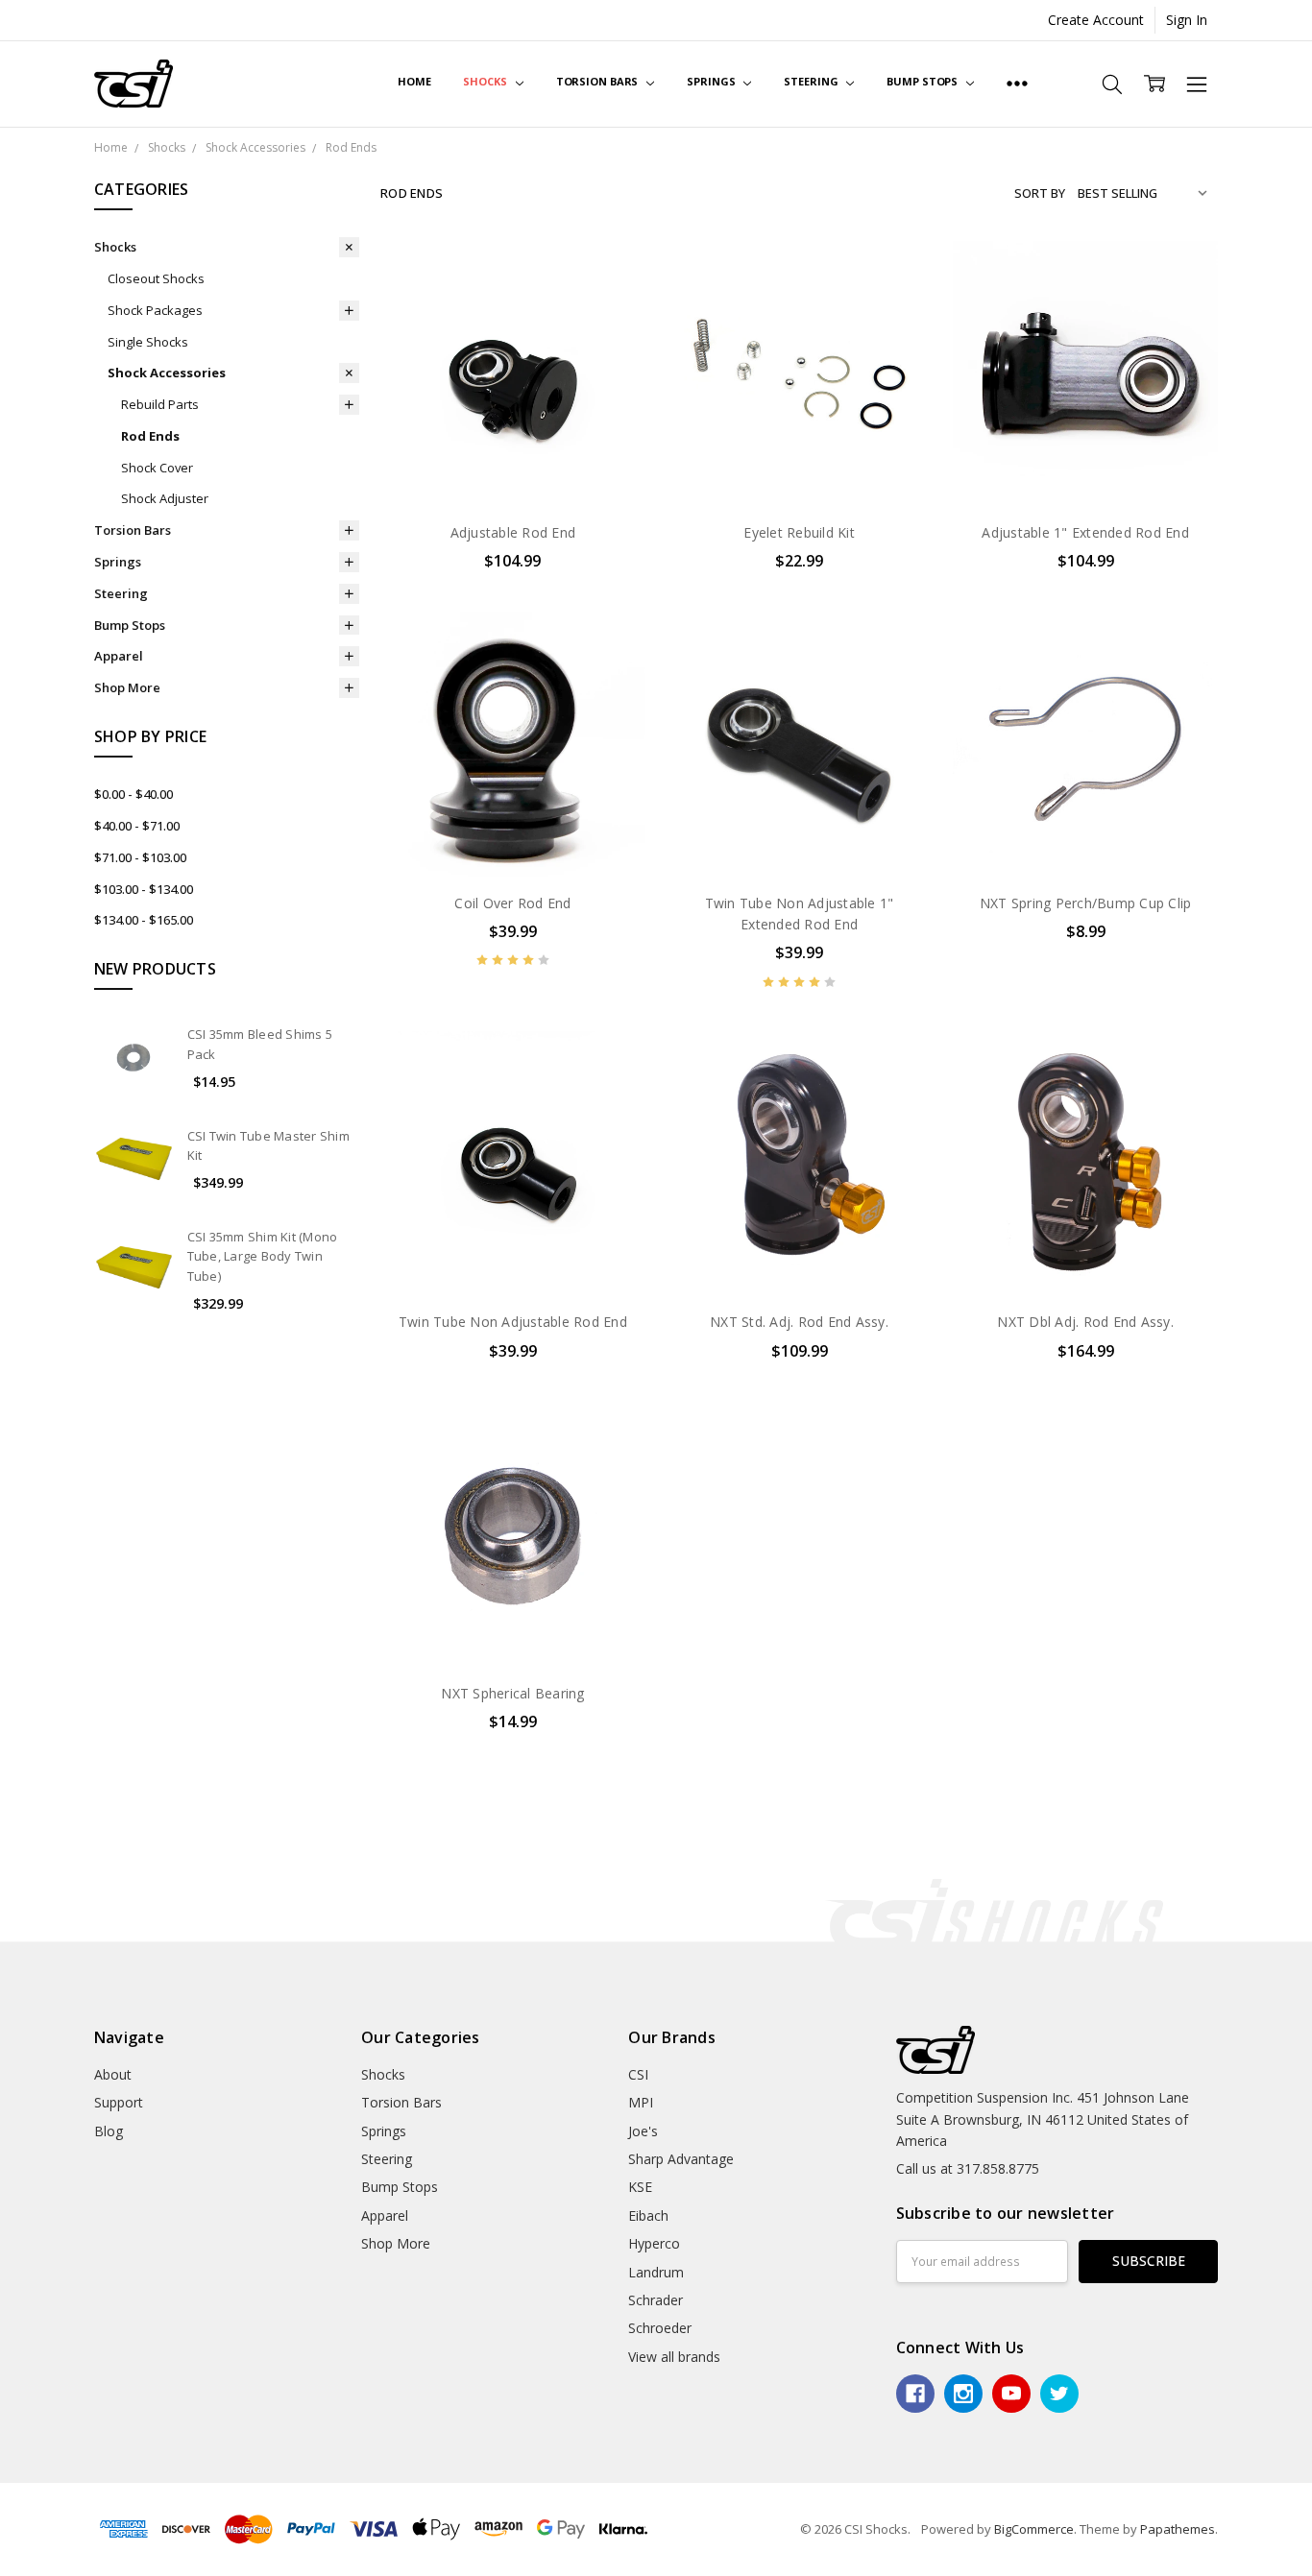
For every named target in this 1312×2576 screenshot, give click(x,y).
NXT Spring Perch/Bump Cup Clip (1086, 903)
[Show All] (1017, 84)
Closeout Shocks (156, 278)
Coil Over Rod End (512, 903)
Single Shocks (148, 342)
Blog (109, 2131)
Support (119, 2102)
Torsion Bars (599, 81)
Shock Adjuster (165, 498)
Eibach (648, 2215)
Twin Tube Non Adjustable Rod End (513, 1322)
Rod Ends (150, 436)
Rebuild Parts (160, 404)
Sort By (1040, 193)
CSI (638, 2074)
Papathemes (1178, 2529)
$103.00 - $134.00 (144, 889)
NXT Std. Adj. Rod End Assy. (799, 1322)
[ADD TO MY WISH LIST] (611, 336)
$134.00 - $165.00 (144, 920)
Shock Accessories (167, 373)
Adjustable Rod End (513, 532)
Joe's (643, 2131)
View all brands (674, 2357)
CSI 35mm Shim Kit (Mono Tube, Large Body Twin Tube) (263, 1257)
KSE (640, 2187)
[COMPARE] (611, 305)
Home (414, 81)
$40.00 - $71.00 (137, 826)
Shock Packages (155, 310)
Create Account (1096, 20)
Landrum (656, 2272)
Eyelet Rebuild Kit (799, 532)
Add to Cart (800, 423)
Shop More (127, 687)
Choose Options (513, 465)
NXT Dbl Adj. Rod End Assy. (1085, 1322)
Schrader (656, 2300)
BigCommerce (1034, 2529)
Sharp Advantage (681, 2159)
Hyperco (654, 2243)
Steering (812, 81)
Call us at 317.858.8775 (968, 2168)
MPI (641, 2102)
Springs (712, 81)
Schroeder (660, 2328)
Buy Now (800, 465)
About (113, 2074)
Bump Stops (923, 81)
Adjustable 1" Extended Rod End (1085, 532)
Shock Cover (157, 468)
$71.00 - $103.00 (140, 857)
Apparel (119, 656)
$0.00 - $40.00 (134, 794)
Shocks (486, 81)
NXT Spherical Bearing (512, 1693)
